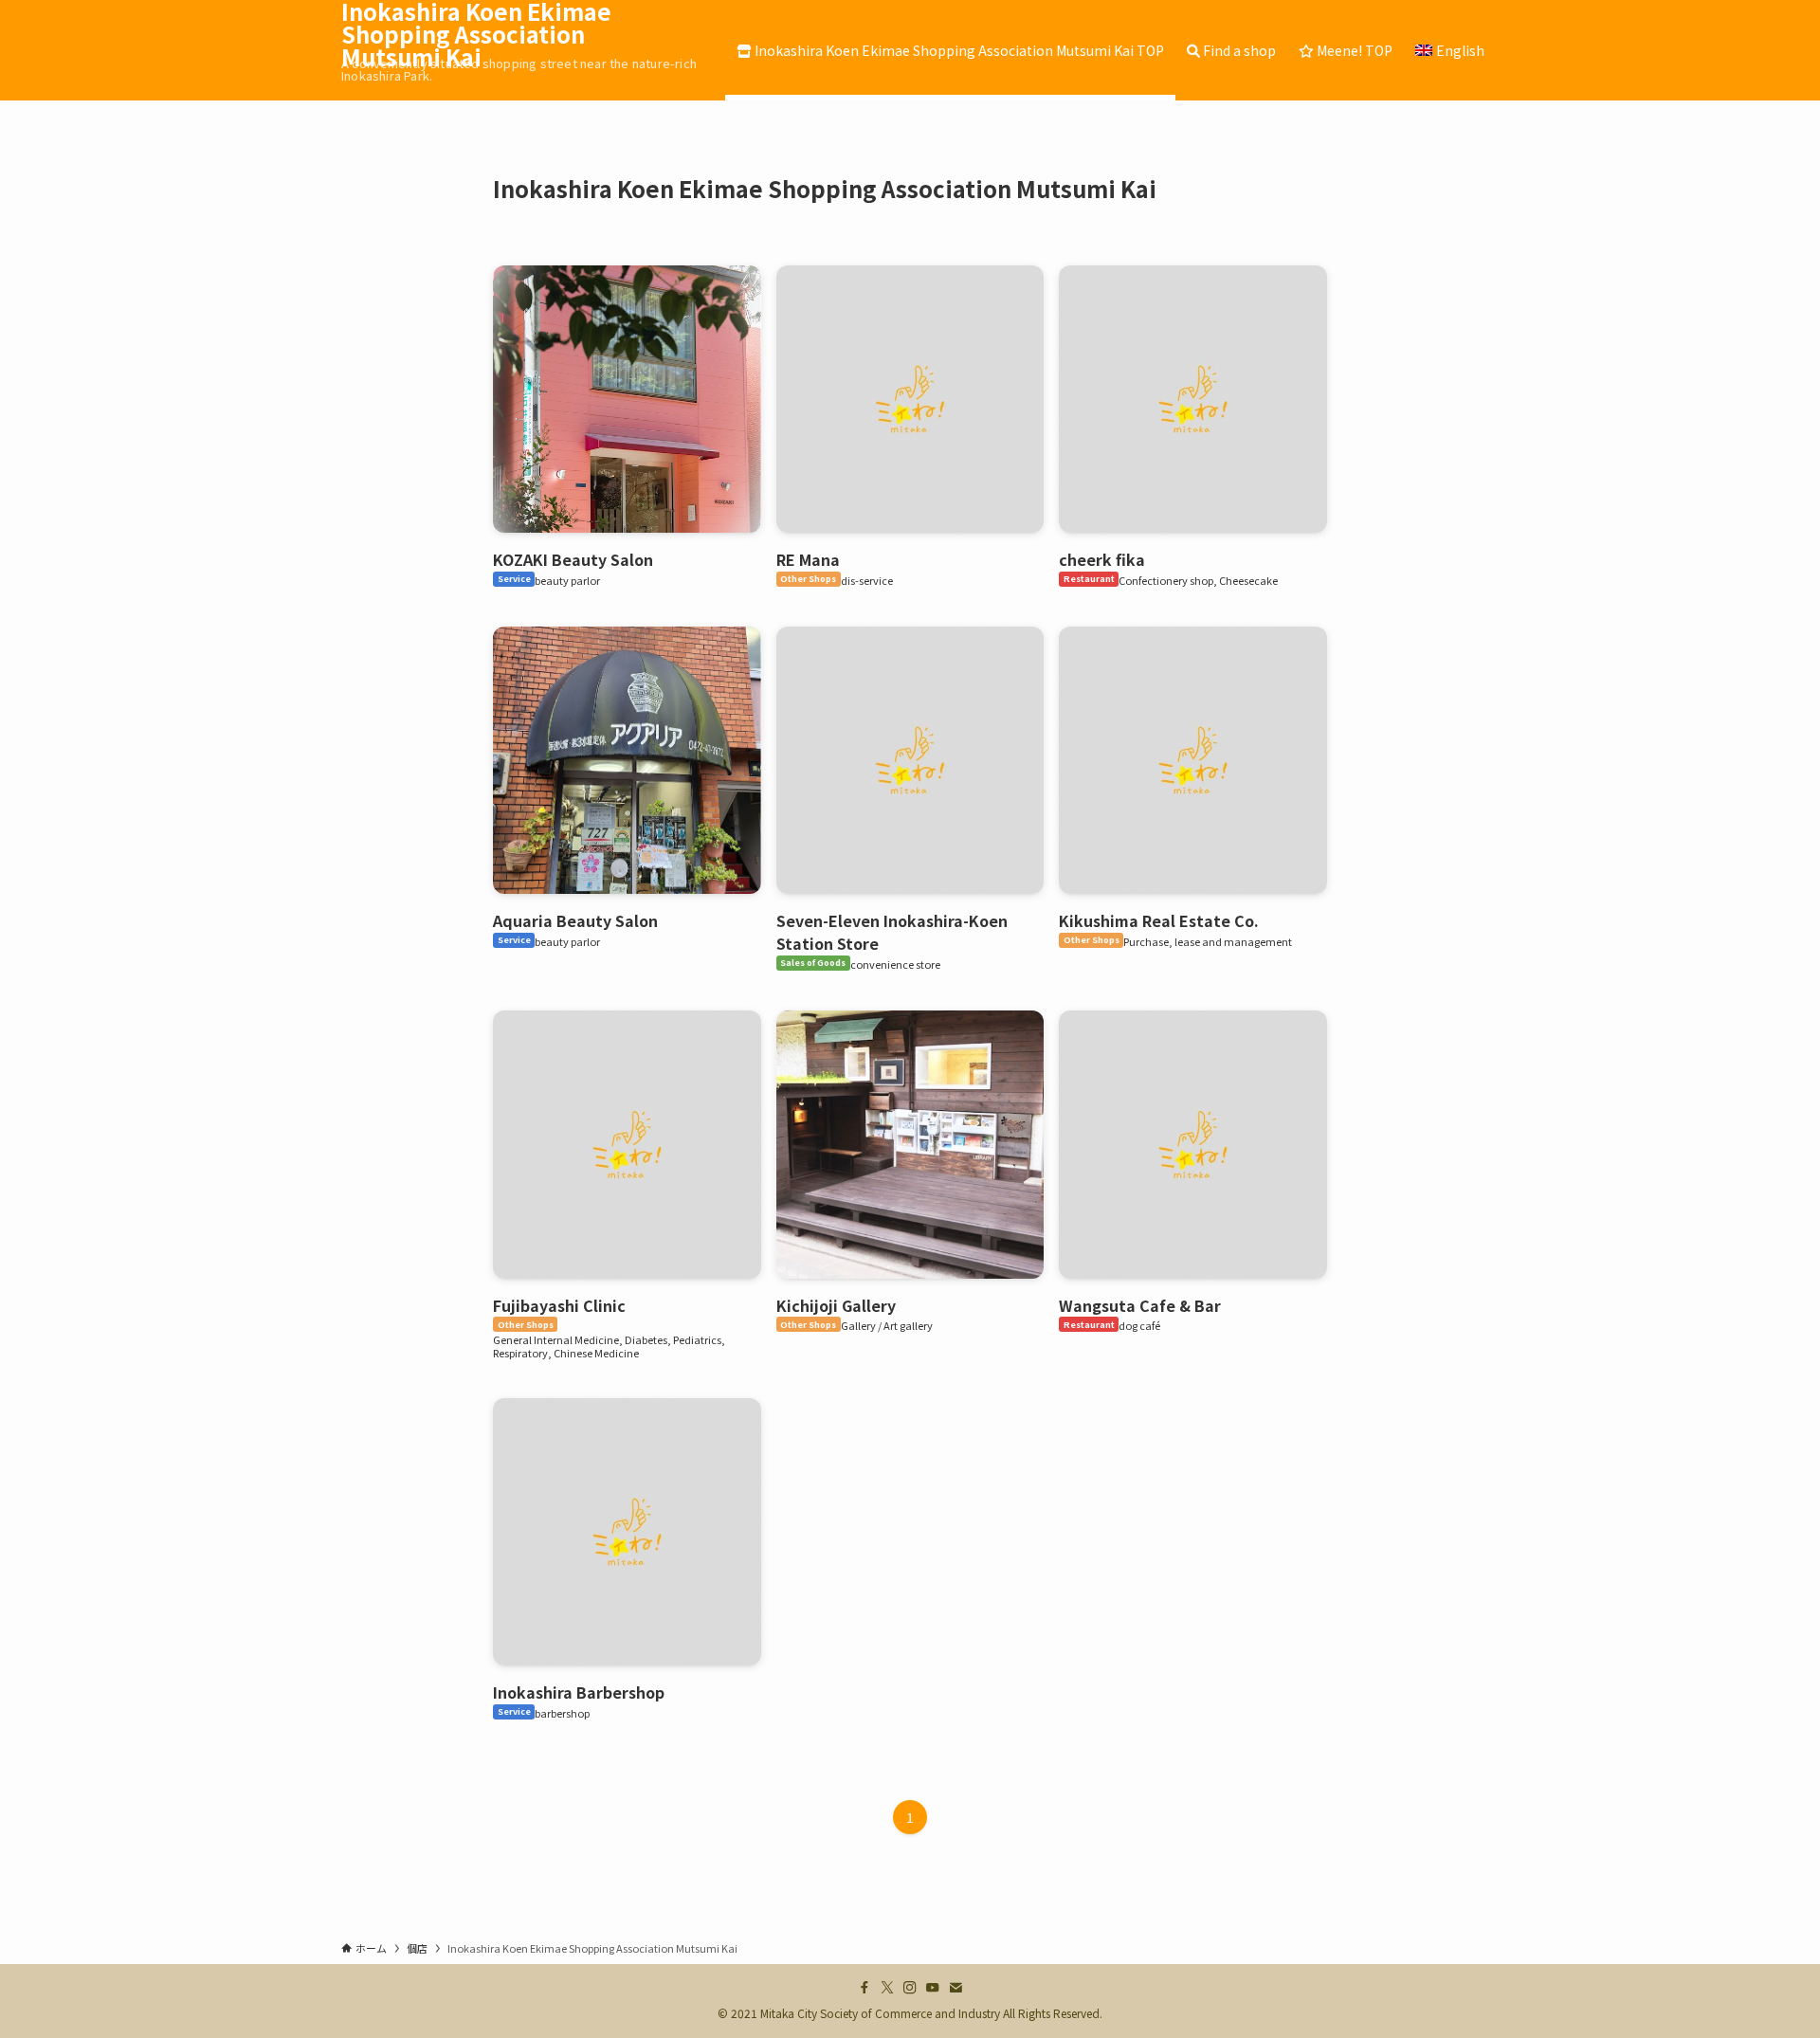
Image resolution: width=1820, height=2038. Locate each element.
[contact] (955, 1988)
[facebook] (864, 1988)
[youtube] (933, 1988)
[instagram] (910, 1988)
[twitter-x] (887, 1988)
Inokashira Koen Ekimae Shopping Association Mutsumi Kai (476, 34)
